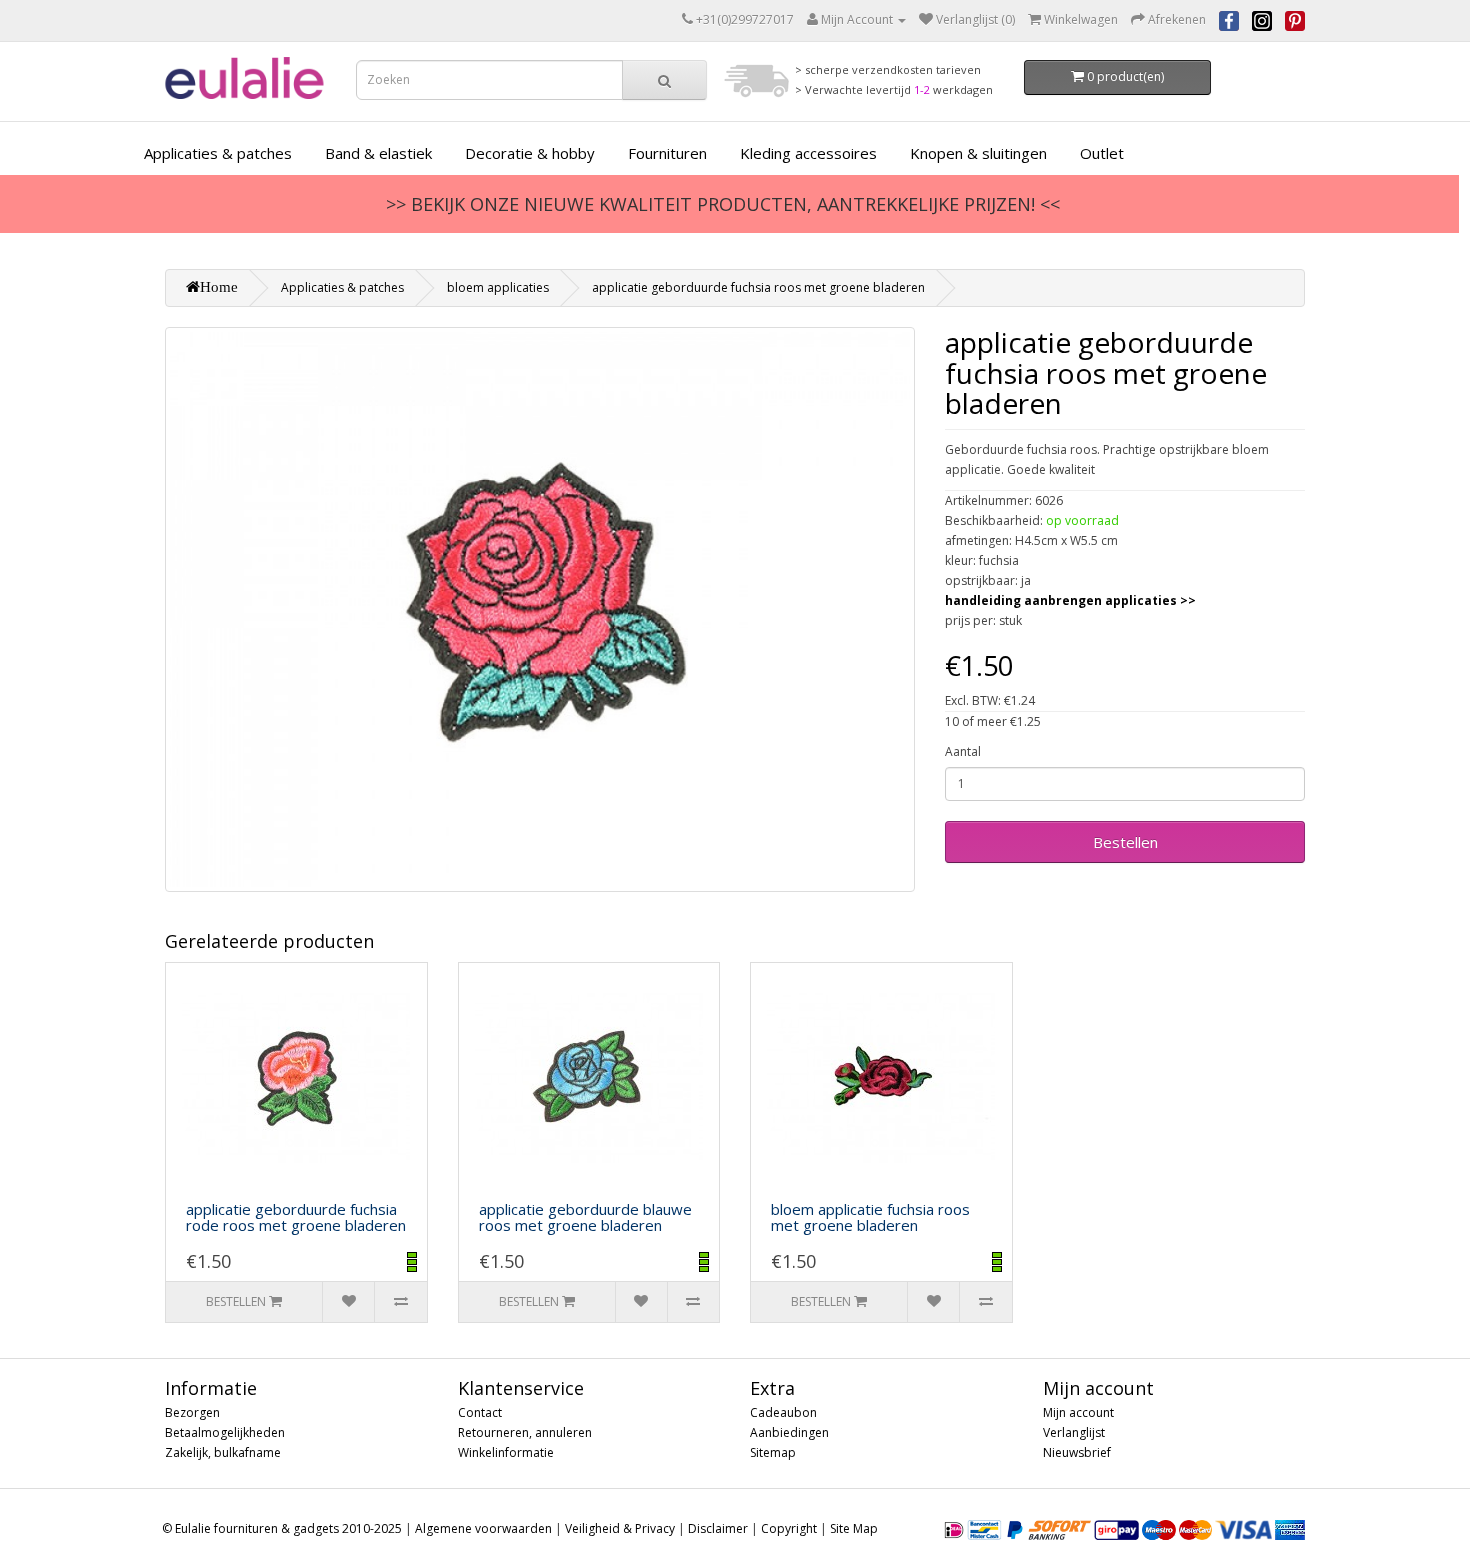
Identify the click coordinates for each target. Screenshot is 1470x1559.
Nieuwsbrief (1077, 1452)
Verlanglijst (1074, 1432)
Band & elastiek (378, 153)
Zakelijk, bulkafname (223, 1452)
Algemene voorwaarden (483, 1528)
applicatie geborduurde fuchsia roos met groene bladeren (758, 287)
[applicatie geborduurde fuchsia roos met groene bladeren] (540, 609)
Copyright (789, 1528)
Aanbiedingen (789, 1432)
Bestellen (1125, 842)
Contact (480, 1412)
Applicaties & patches (218, 153)
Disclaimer (718, 1528)
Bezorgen (192, 1412)
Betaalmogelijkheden (225, 1432)
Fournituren (667, 153)
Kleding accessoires (808, 153)
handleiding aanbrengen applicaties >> (1070, 600)
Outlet (1102, 153)
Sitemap (773, 1452)
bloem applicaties (498, 287)
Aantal (963, 751)
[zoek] (664, 80)
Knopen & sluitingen (978, 153)
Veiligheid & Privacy (620, 1528)
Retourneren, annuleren (525, 1432)
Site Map (854, 1528)
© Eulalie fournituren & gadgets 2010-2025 (282, 1528)
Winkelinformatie (506, 1452)
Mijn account (1078, 1412)
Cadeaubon (783, 1412)
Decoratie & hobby (530, 153)
